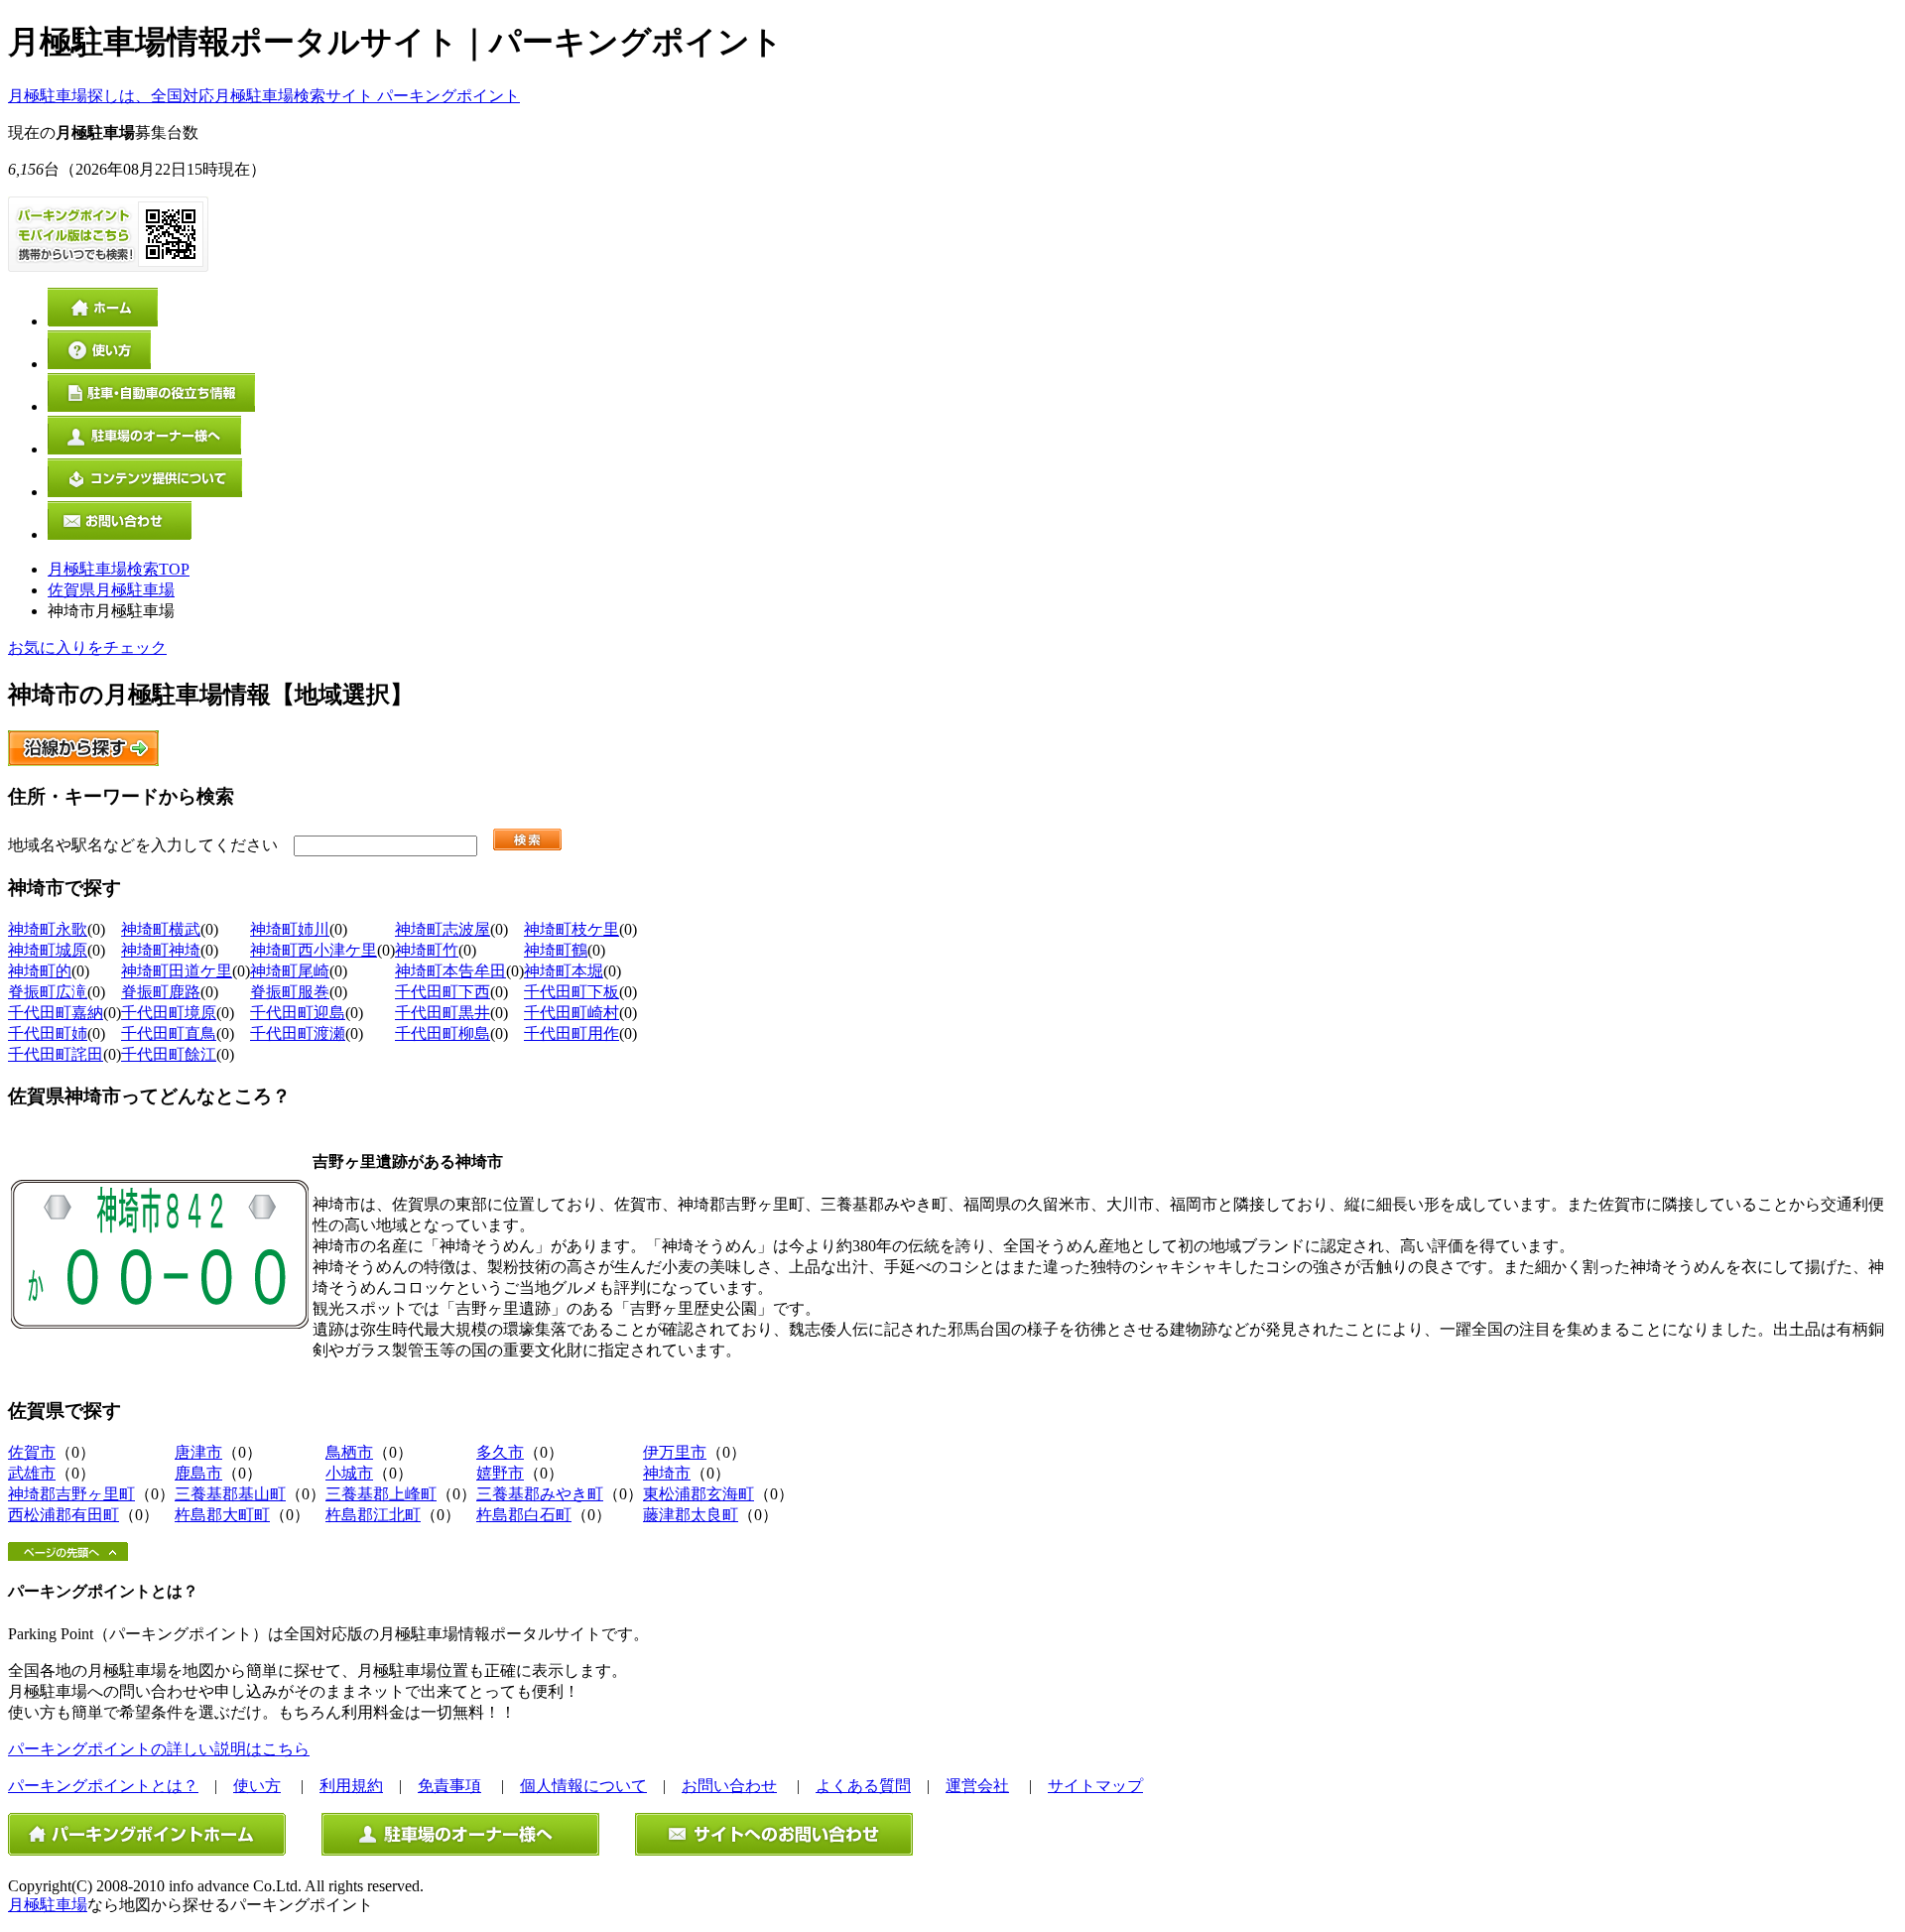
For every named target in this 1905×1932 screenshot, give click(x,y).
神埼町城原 (48, 950)
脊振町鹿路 (161, 992)
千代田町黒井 (443, 1013)
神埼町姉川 (290, 929)
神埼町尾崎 (290, 971)
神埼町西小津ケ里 (314, 950)
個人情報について (583, 1786)
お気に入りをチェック (87, 647)
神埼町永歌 (48, 929)
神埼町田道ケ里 (177, 971)
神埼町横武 (161, 929)
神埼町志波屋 (443, 929)
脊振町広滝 (48, 992)
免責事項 (449, 1786)
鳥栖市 (349, 1452)
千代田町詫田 (56, 1054)
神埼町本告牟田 (450, 971)
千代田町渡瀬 (298, 1033)
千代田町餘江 (169, 1054)
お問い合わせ (729, 1786)
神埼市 (667, 1473)
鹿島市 (198, 1473)
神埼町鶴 (556, 950)
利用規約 (351, 1786)
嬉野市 (500, 1473)
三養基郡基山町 (230, 1494)
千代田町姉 (48, 1033)
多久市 (500, 1452)
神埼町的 (40, 971)
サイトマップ (1095, 1786)
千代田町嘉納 (56, 1013)
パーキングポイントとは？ (103, 1786)
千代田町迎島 (298, 1013)
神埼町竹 (427, 950)
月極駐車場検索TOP (119, 569)
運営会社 (977, 1786)
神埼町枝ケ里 (571, 929)
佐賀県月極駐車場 (111, 590)
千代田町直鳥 (169, 1033)
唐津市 (198, 1452)
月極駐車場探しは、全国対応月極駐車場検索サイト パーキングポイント (264, 96)
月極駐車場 (48, 1905)
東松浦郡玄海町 (698, 1494)
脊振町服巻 (290, 992)
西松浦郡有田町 (63, 1515)
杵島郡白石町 (524, 1515)
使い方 (257, 1786)
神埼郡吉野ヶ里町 (71, 1494)
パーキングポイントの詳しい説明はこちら (159, 1749)
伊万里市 (675, 1452)
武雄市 (32, 1473)
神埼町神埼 (161, 950)
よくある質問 (863, 1786)
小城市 (349, 1473)
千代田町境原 (169, 1013)
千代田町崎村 (571, 1013)
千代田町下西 (443, 992)
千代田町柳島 (443, 1033)
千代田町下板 (571, 992)
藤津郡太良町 (691, 1515)
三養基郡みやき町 (540, 1494)
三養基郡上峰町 (381, 1494)
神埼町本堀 (564, 971)
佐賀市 (32, 1452)
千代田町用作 (571, 1033)
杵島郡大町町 (222, 1515)
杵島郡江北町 (373, 1515)
